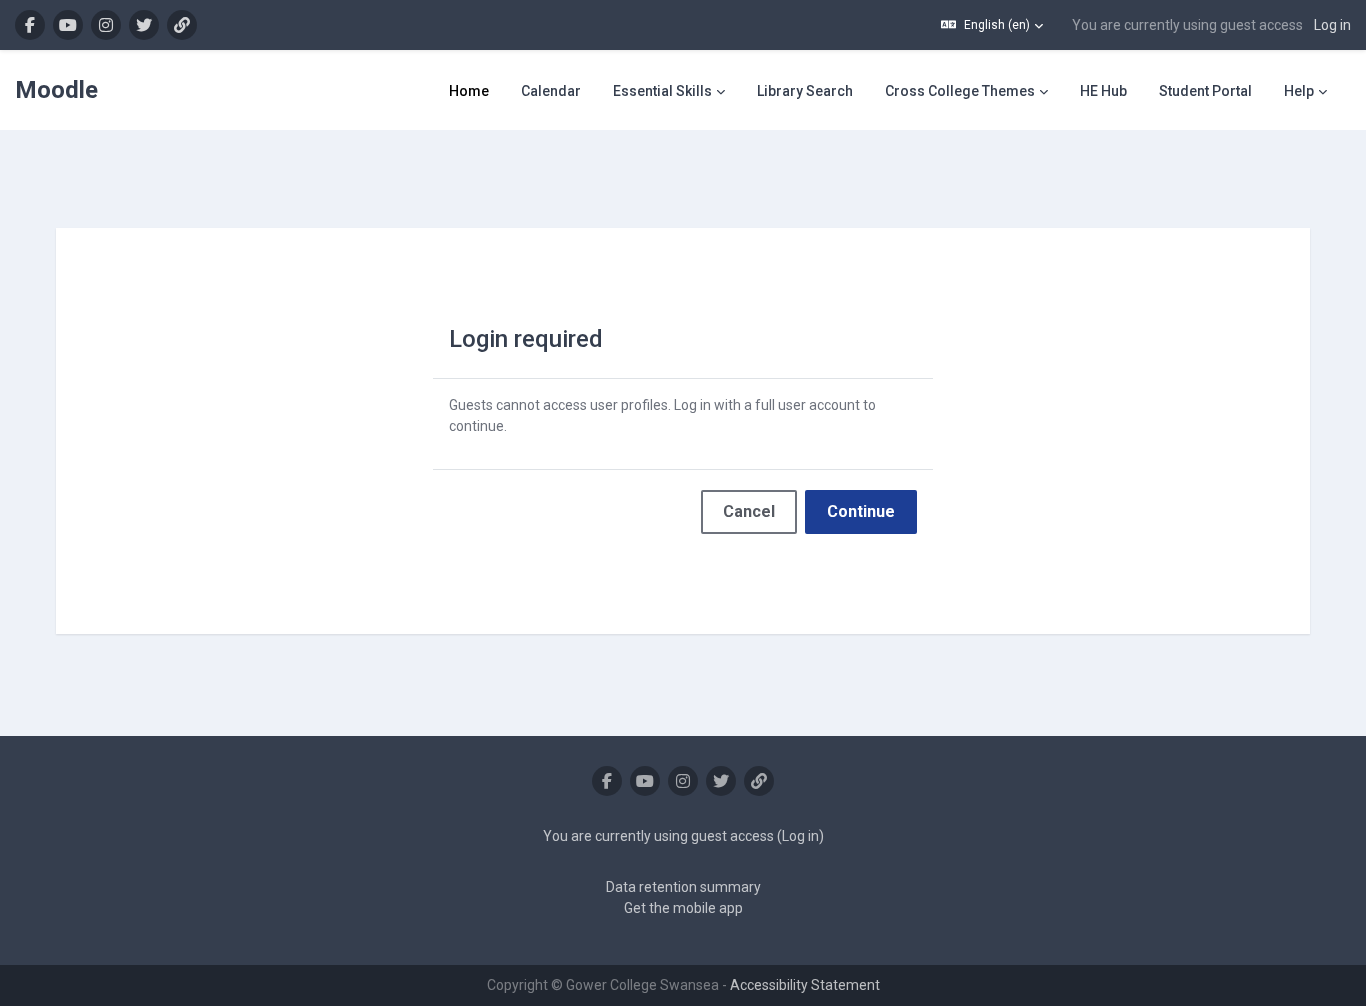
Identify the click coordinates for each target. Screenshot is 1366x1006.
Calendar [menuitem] (551, 91)
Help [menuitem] (1299, 91)
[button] (992, 25)
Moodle (56, 90)
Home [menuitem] (469, 91)
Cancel (749, 511)
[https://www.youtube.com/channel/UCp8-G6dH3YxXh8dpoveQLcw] (68, 25)
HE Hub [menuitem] (1103, 91)
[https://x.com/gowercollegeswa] (144, 25)
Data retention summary (683, 887)
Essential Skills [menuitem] (662, 91)
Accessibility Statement (805, 985)
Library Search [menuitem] (805, 91)
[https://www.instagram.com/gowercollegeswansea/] (106, 25)
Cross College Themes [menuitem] (960, 91)
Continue (861, 511)
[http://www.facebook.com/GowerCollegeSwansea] (30, 25)
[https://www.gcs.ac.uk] (182, 25)
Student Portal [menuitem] (1205, 91)
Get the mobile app (683, 908)
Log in (1332, 25)
